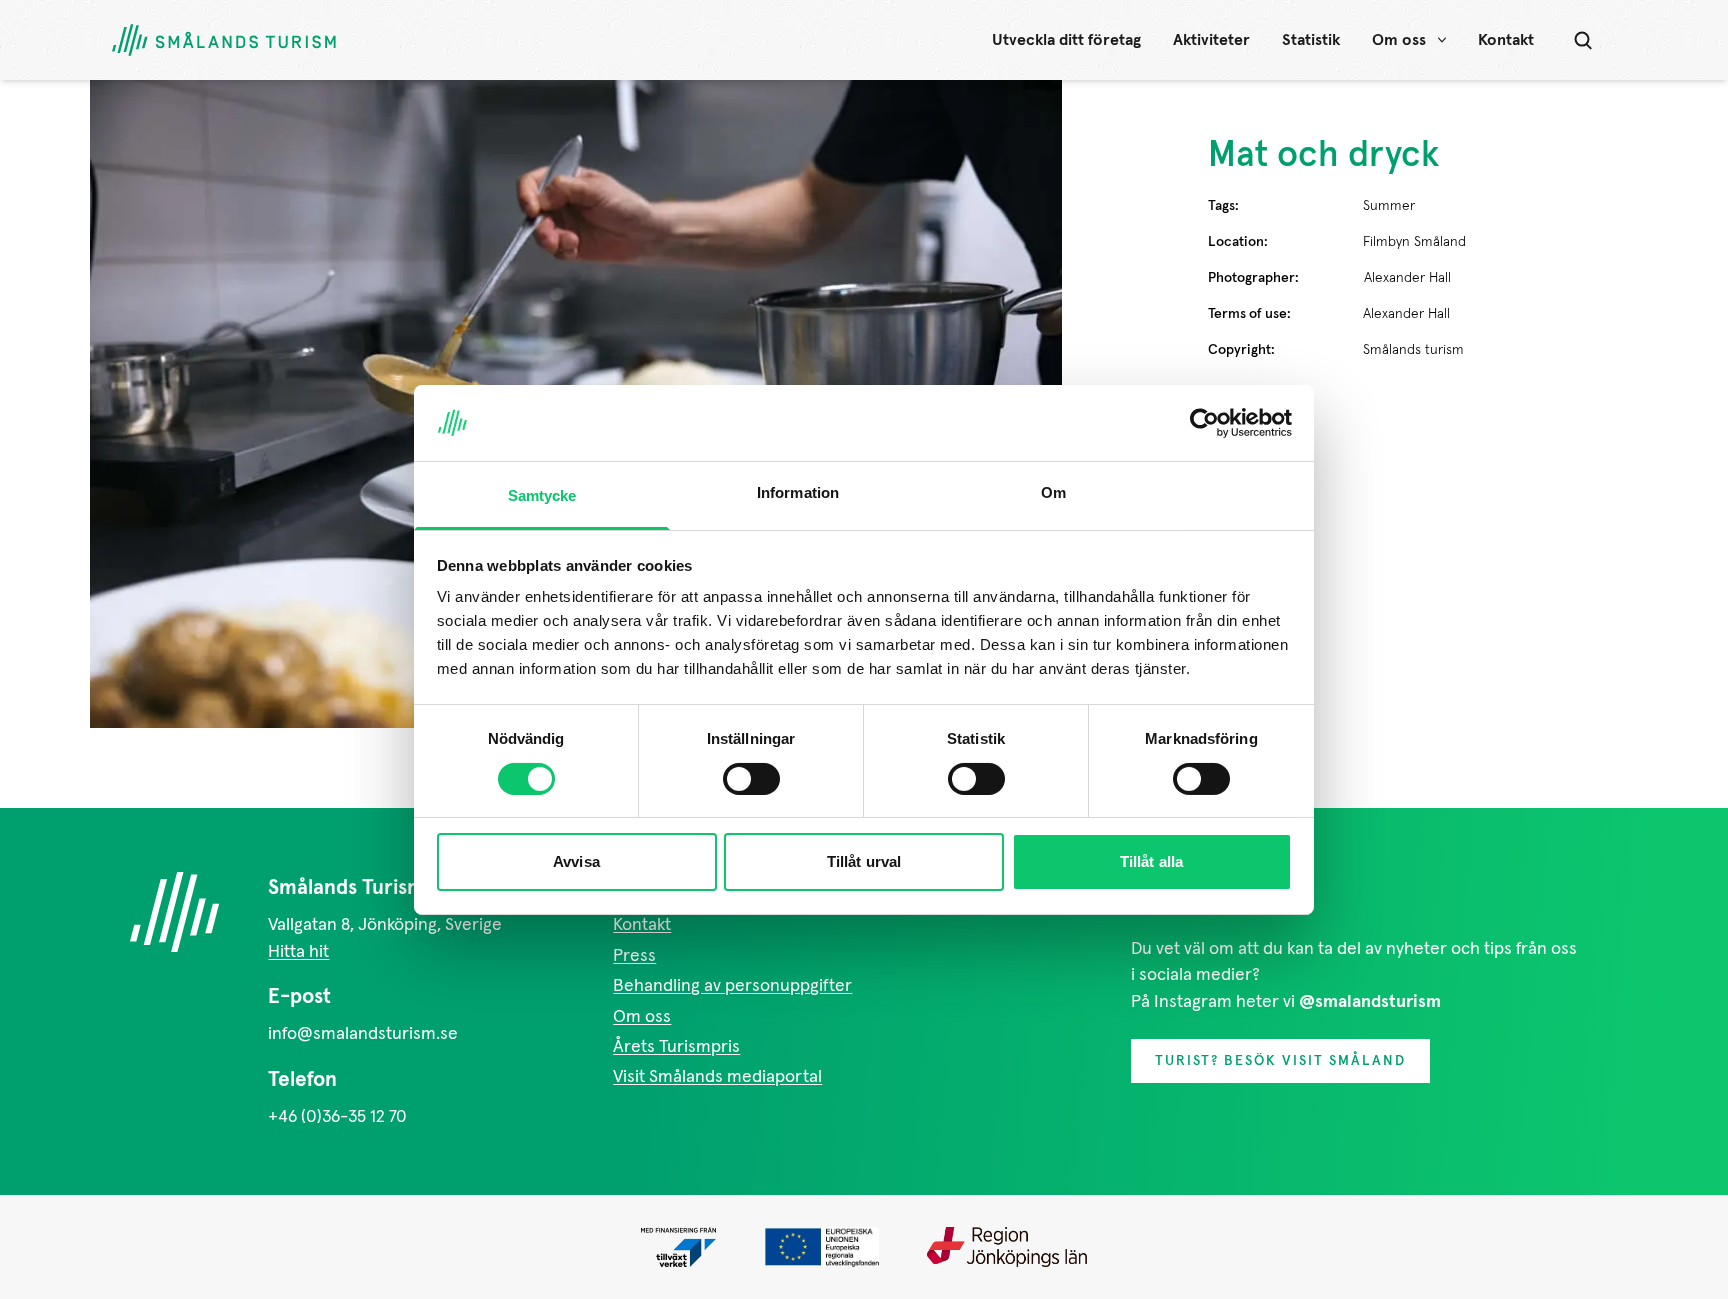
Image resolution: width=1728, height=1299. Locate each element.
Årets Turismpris (676, 1047)
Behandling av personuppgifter (732, 986)
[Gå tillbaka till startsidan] (224, 40)
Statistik (1311, 40)
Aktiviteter (1211, 40)
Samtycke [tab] (542, 495)
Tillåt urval (864, 861)
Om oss (1399, 40)
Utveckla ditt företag (1066, 40)
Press (634, 956)
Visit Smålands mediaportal (717, 1077)
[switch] (751, 779)
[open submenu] (1442, 40)
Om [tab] (1053, 492)
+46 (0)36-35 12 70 (337, 1117)
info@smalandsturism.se (363, 1034)
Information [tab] (798, 492)
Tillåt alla (1151, 861)
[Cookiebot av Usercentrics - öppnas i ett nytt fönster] (1204, 423)
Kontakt (1506, 40)
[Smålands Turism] (174, 912)
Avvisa (576, 861)
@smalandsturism (1370, 1002)
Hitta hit (298, 952)
